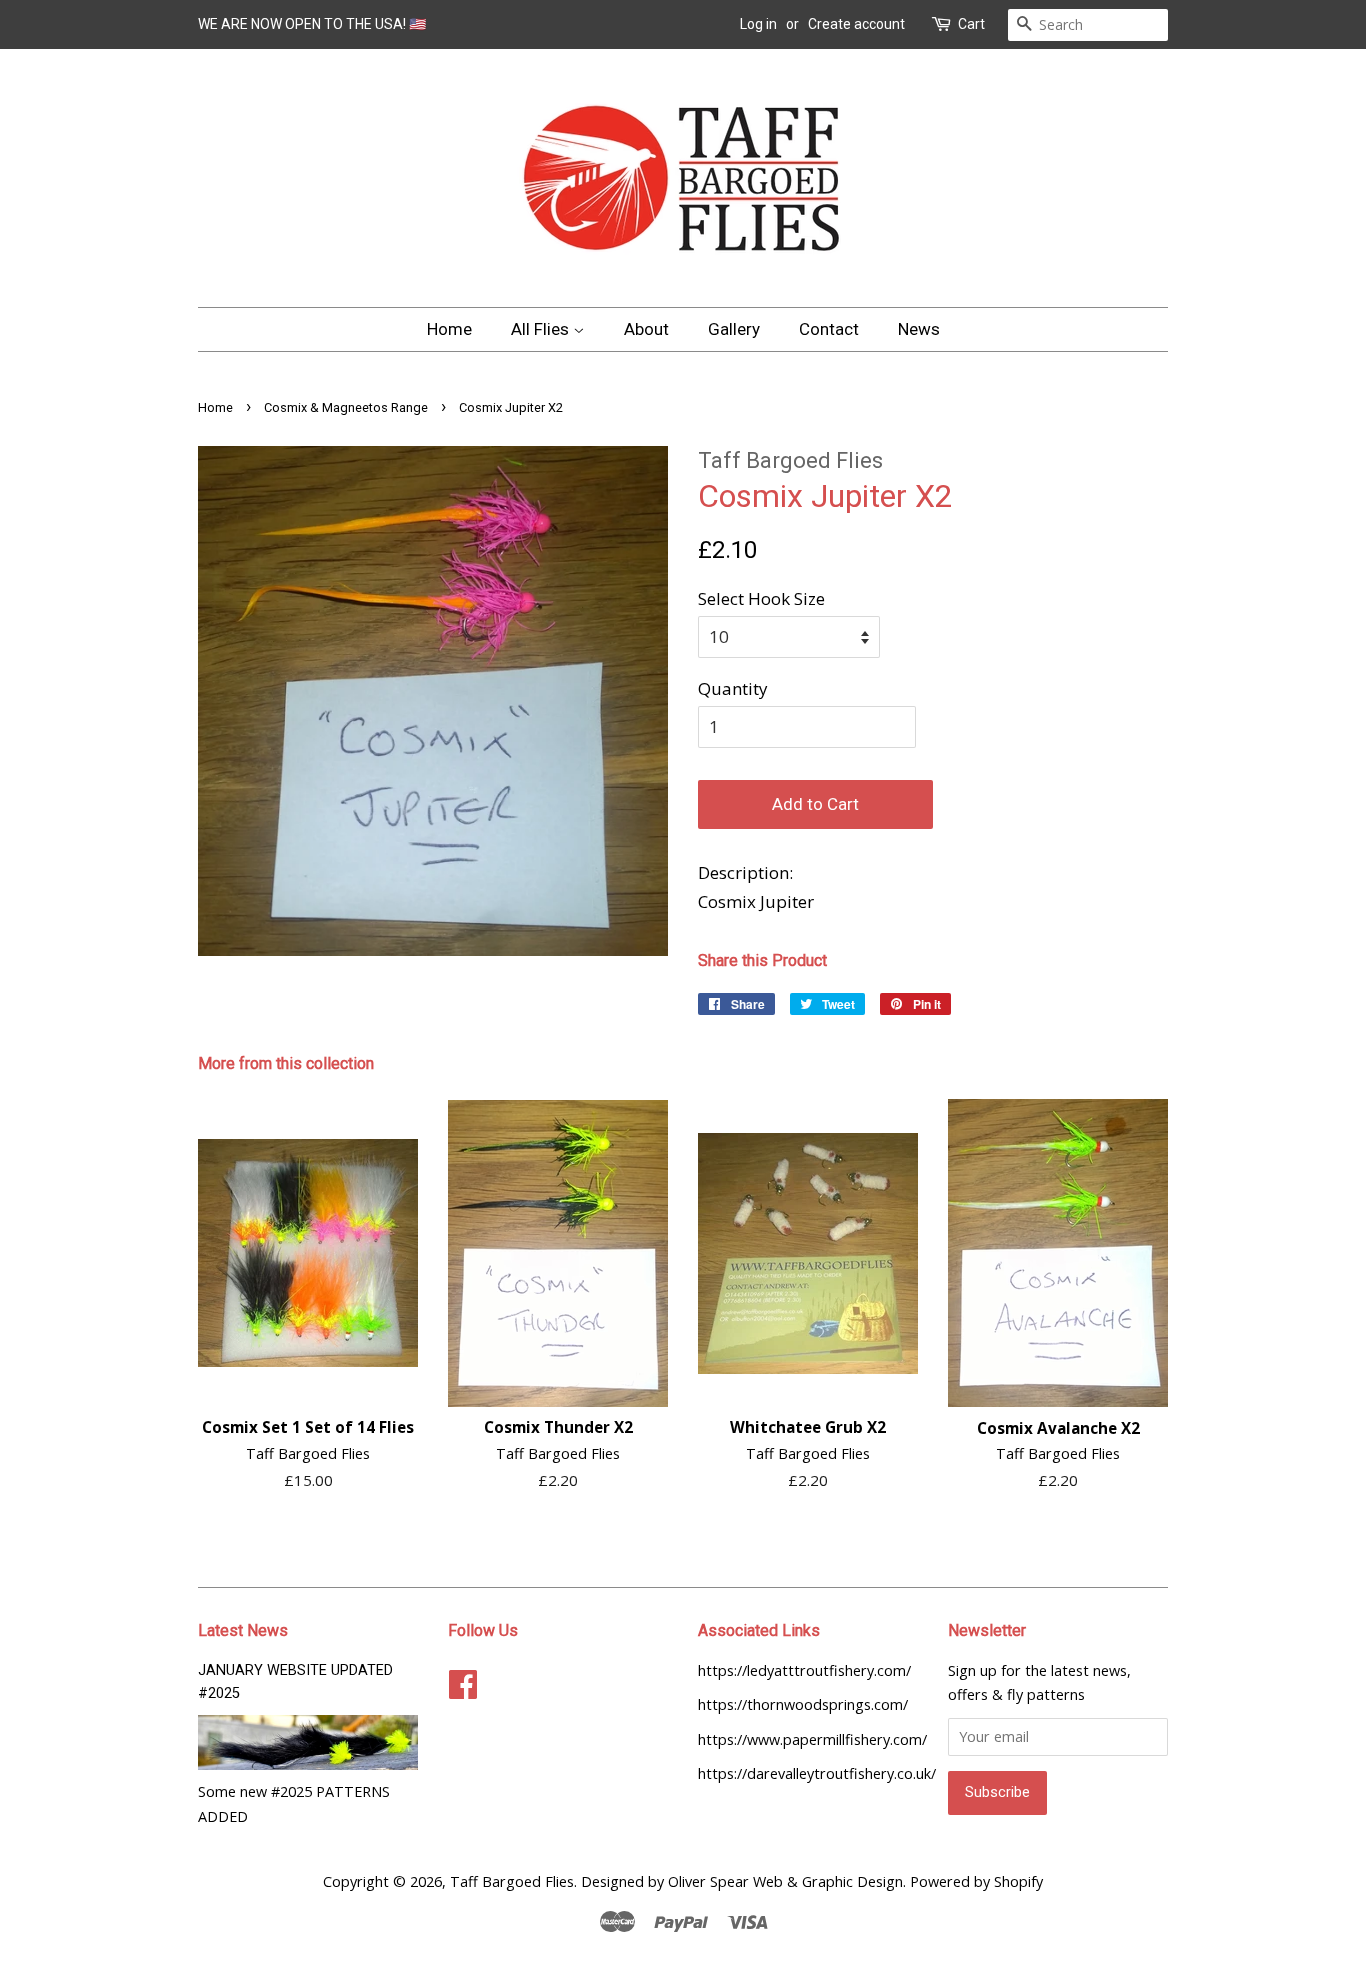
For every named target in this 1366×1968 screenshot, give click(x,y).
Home (449, 329)
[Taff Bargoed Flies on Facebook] (463, 1684)
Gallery (734, 329)
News (919, 329)
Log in (758, 24)
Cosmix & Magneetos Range (346, 407)
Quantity (733, 688)
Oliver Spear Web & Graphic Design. (787, 1881)
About (646, 329)
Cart (971, 24)
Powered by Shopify (976, 1881)
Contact (829, 329)
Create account (856, 24)
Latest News (243, 1630)
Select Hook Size (761, 598)
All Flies (542, 329)
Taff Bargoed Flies (512, 1881)
